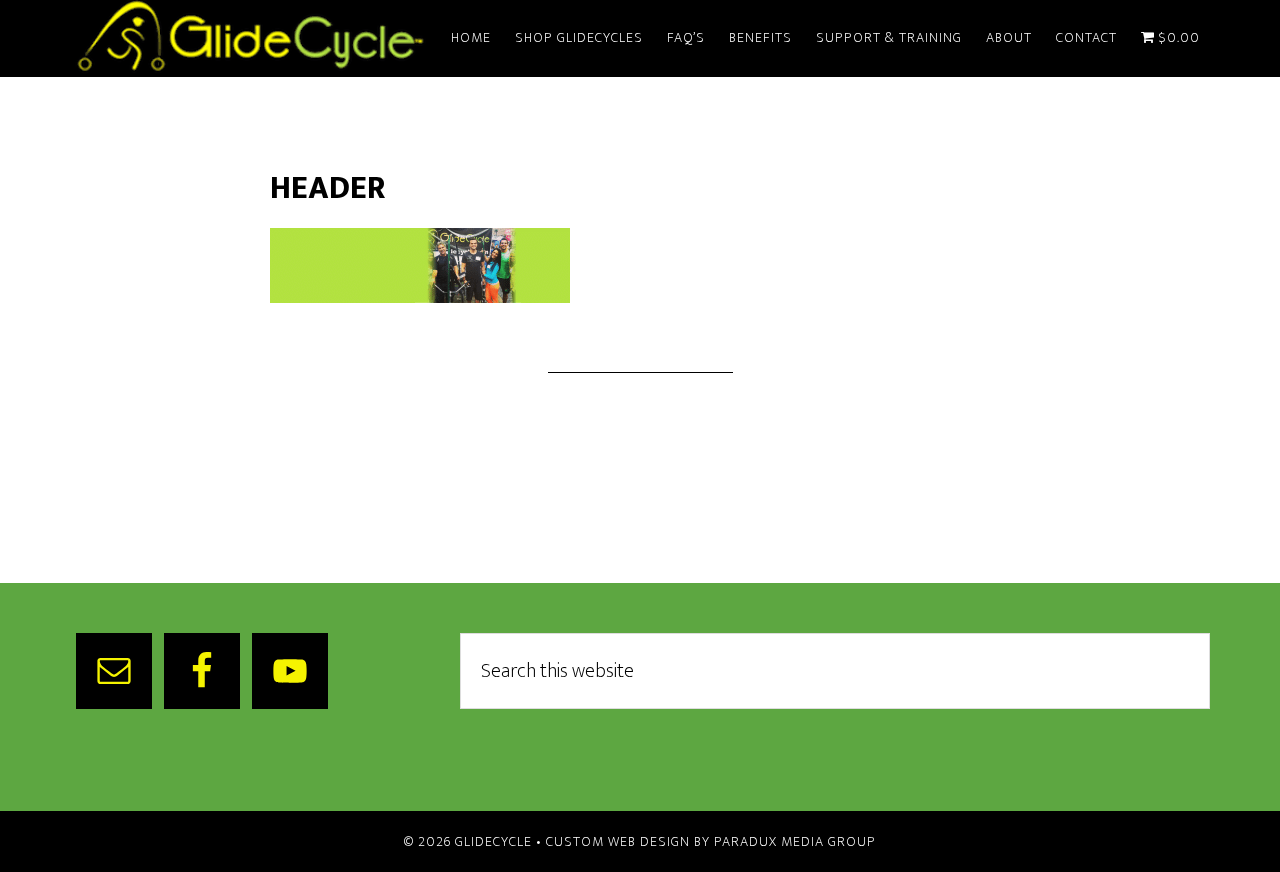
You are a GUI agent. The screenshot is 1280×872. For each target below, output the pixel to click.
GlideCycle (250, 38)
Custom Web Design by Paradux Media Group (711, 841)
